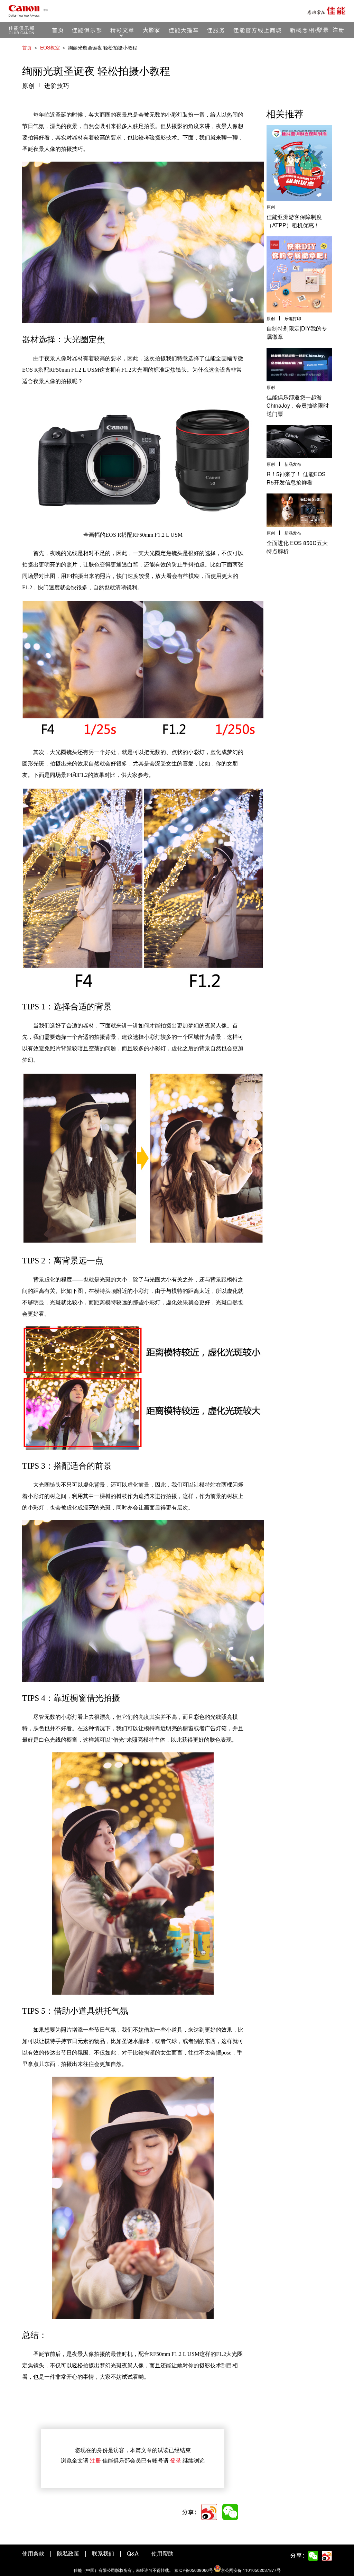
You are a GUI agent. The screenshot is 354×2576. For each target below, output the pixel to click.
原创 (28, 86)
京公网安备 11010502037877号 (251, 2570)
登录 (176, 2460)
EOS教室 (50, 47)
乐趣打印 (293, 319)
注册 (95, 2460)
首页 (27, 47)
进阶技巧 (57, 86)
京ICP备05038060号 (194, 2570)
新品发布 (293, 464)
